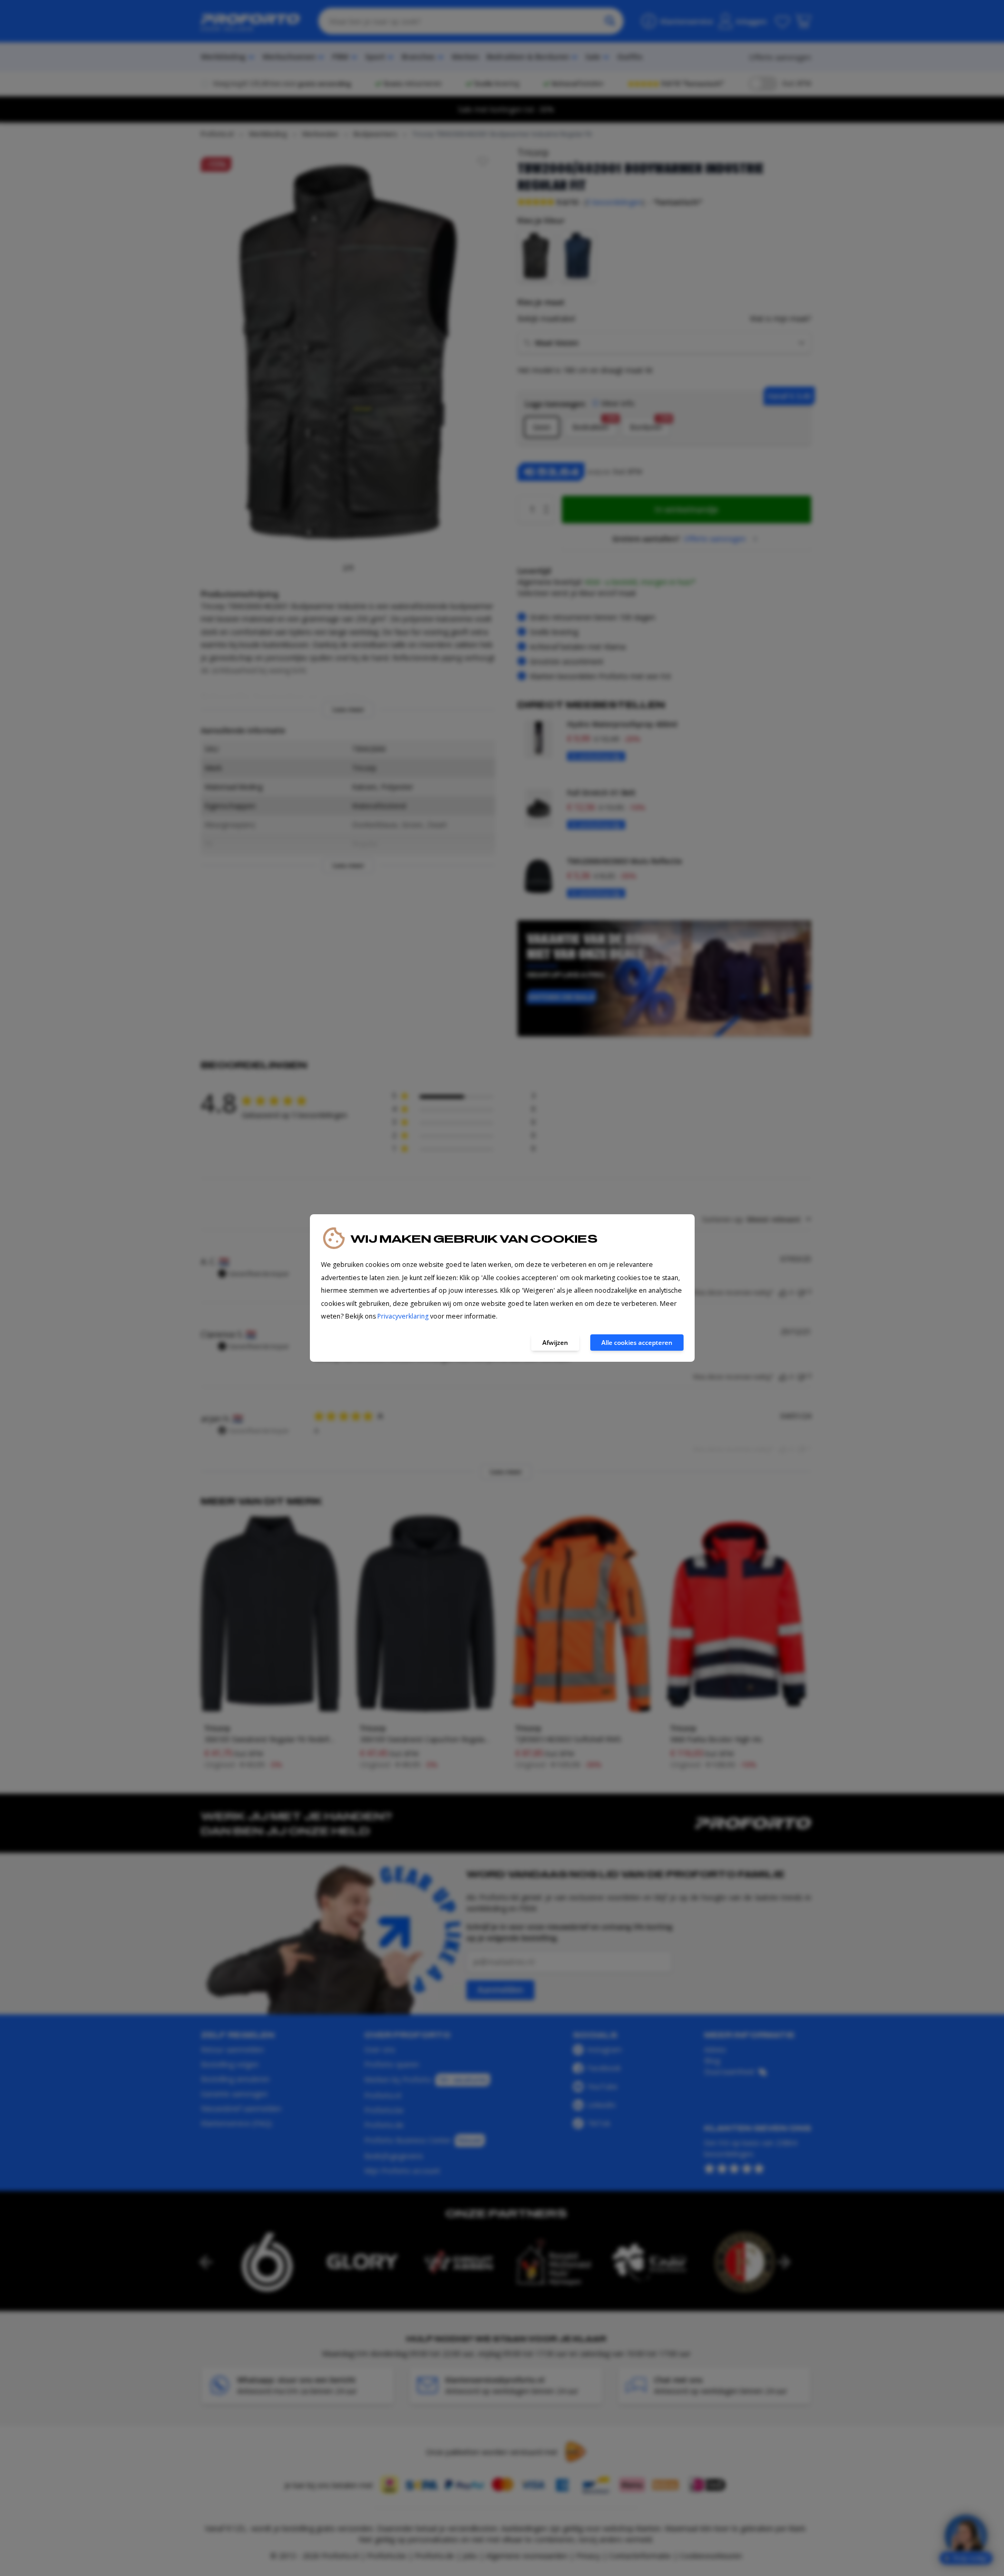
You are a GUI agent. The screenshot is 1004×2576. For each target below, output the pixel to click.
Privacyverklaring (403, 1316)
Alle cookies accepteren (637, 1343)
